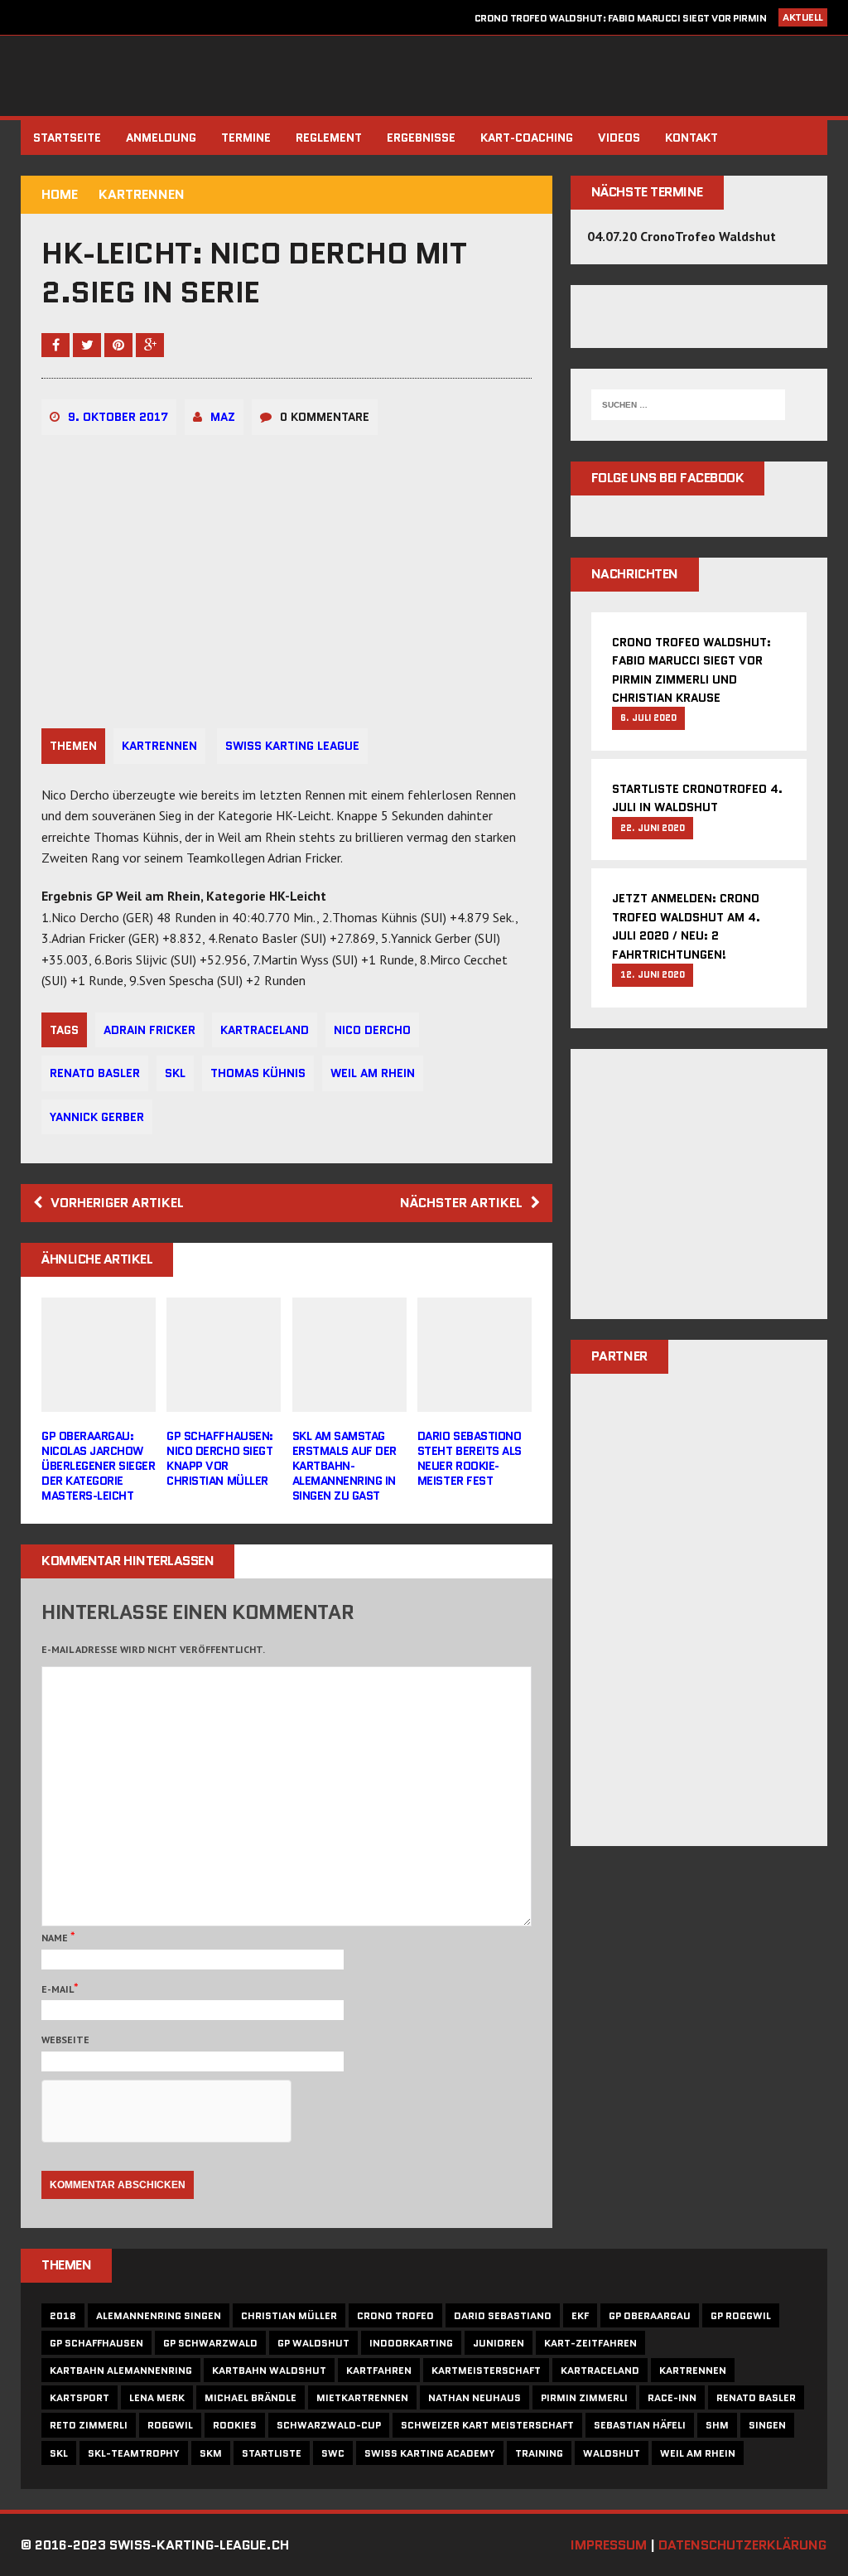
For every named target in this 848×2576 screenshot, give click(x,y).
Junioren (499, 2343)
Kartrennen (159, 746)
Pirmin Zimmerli (584, 2397)
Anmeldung (161, 138)
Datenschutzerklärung (742, 2545)
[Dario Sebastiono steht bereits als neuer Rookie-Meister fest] (475, 1400)
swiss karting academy (430, 2453)
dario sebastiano (503, 2315)
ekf (580, 2315)
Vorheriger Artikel (117, 1203)
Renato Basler (95, 1073)
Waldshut (612, 2453)
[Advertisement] (699, 1195)
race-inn (672, 2397)
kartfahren (379, 2370)
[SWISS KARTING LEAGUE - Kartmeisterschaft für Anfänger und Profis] (424, 76)
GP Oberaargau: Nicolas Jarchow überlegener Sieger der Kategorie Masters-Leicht (98, 1466)
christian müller (289, 2315)
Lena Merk (157, 2397)
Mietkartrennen (362, 2397)
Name (56, 1938)
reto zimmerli (89, 2425)
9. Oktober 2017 (118, 417)
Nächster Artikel (461, 1203)
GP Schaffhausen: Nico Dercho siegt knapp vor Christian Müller (219, 1459)
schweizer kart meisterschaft (487, 2425)
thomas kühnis (258, 1073)
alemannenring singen (159, 2315)
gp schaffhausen (96, 2343)
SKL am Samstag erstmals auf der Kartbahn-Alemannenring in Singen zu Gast (344, 1466)
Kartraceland (265, 1030)
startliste (272, 2453)
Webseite (65, 2040)
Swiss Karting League (292, 746)
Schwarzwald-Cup (329, 2425)
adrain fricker (149, 1030)
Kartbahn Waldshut (269, 2370)
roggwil (170, 2425)
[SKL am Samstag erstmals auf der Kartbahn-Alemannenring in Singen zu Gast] (349, 1400)
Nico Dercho (372, 1030)
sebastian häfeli (640, 2425)
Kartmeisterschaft (486, 2370)
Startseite (67, 138)
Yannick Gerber (97, 1117)
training (539, 2453)
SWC (333, 2453)
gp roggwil (741, 2315)
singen (767, 2425)
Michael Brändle (251, 2397)
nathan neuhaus (475, 2397)
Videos (619, 138)
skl (175, 1073)
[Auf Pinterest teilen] (120, 345)
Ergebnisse (421, 138)
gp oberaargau (650, 2315)
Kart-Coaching (527, 138)
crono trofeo (395, 2315)
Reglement (329, 138)
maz (223, 417)
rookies (235, 2425)
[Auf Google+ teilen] (150, 345)
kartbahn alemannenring (121, 2370)
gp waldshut (313, 2343)
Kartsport (79, 2397)
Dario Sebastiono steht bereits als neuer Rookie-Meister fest (470, 1459)
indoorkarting (411, 2343)
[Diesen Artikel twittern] (89, 345)
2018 (63, 2315)
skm (211, 2453)
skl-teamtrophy (134, 2453)
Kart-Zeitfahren (590, 2343)
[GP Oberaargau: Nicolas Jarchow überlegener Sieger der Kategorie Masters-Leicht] (99, 1400)
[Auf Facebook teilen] (57, 345)
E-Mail (58, 1989)
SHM (717, 2425)
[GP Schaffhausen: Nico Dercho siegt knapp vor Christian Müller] (224, 1400)
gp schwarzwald (210, 2343)
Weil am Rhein (373, 1073)
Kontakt (691, 138)
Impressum (609, 2545)
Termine (246, 138)
